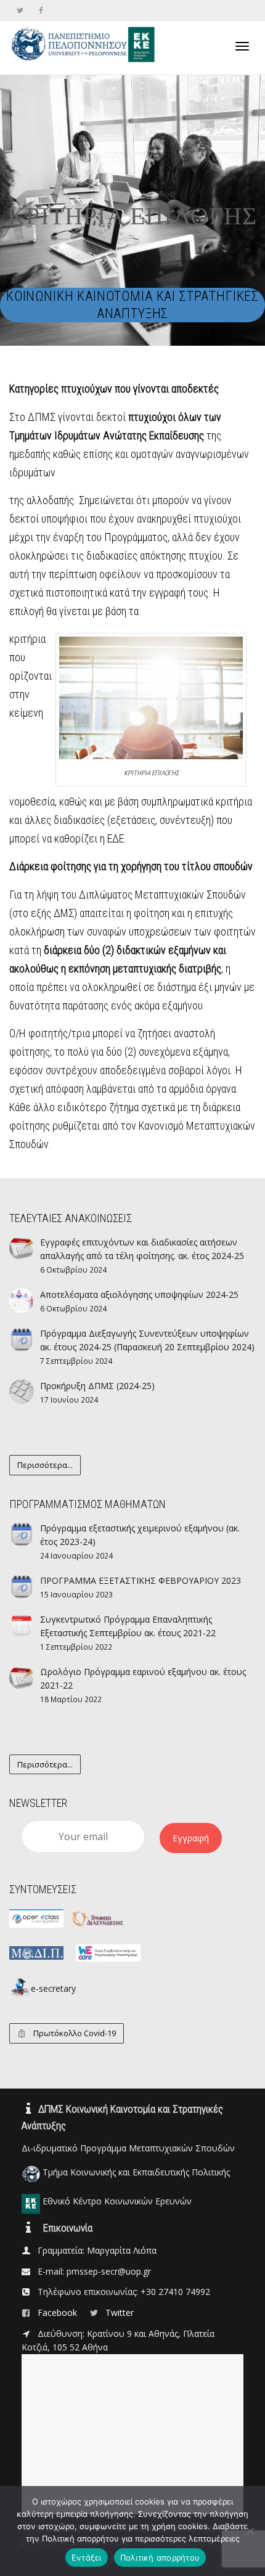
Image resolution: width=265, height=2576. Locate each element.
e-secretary (53, 1988)
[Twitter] (20, 10)
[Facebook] (41, 10)
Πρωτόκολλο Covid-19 (74, 2033)
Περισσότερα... (45, 1465)
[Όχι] (250, 2531)
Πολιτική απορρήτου (160, 2558)
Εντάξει (87, 2558)
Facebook (59, 2313)
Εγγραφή (191, 1838)
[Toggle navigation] (242, 46)
